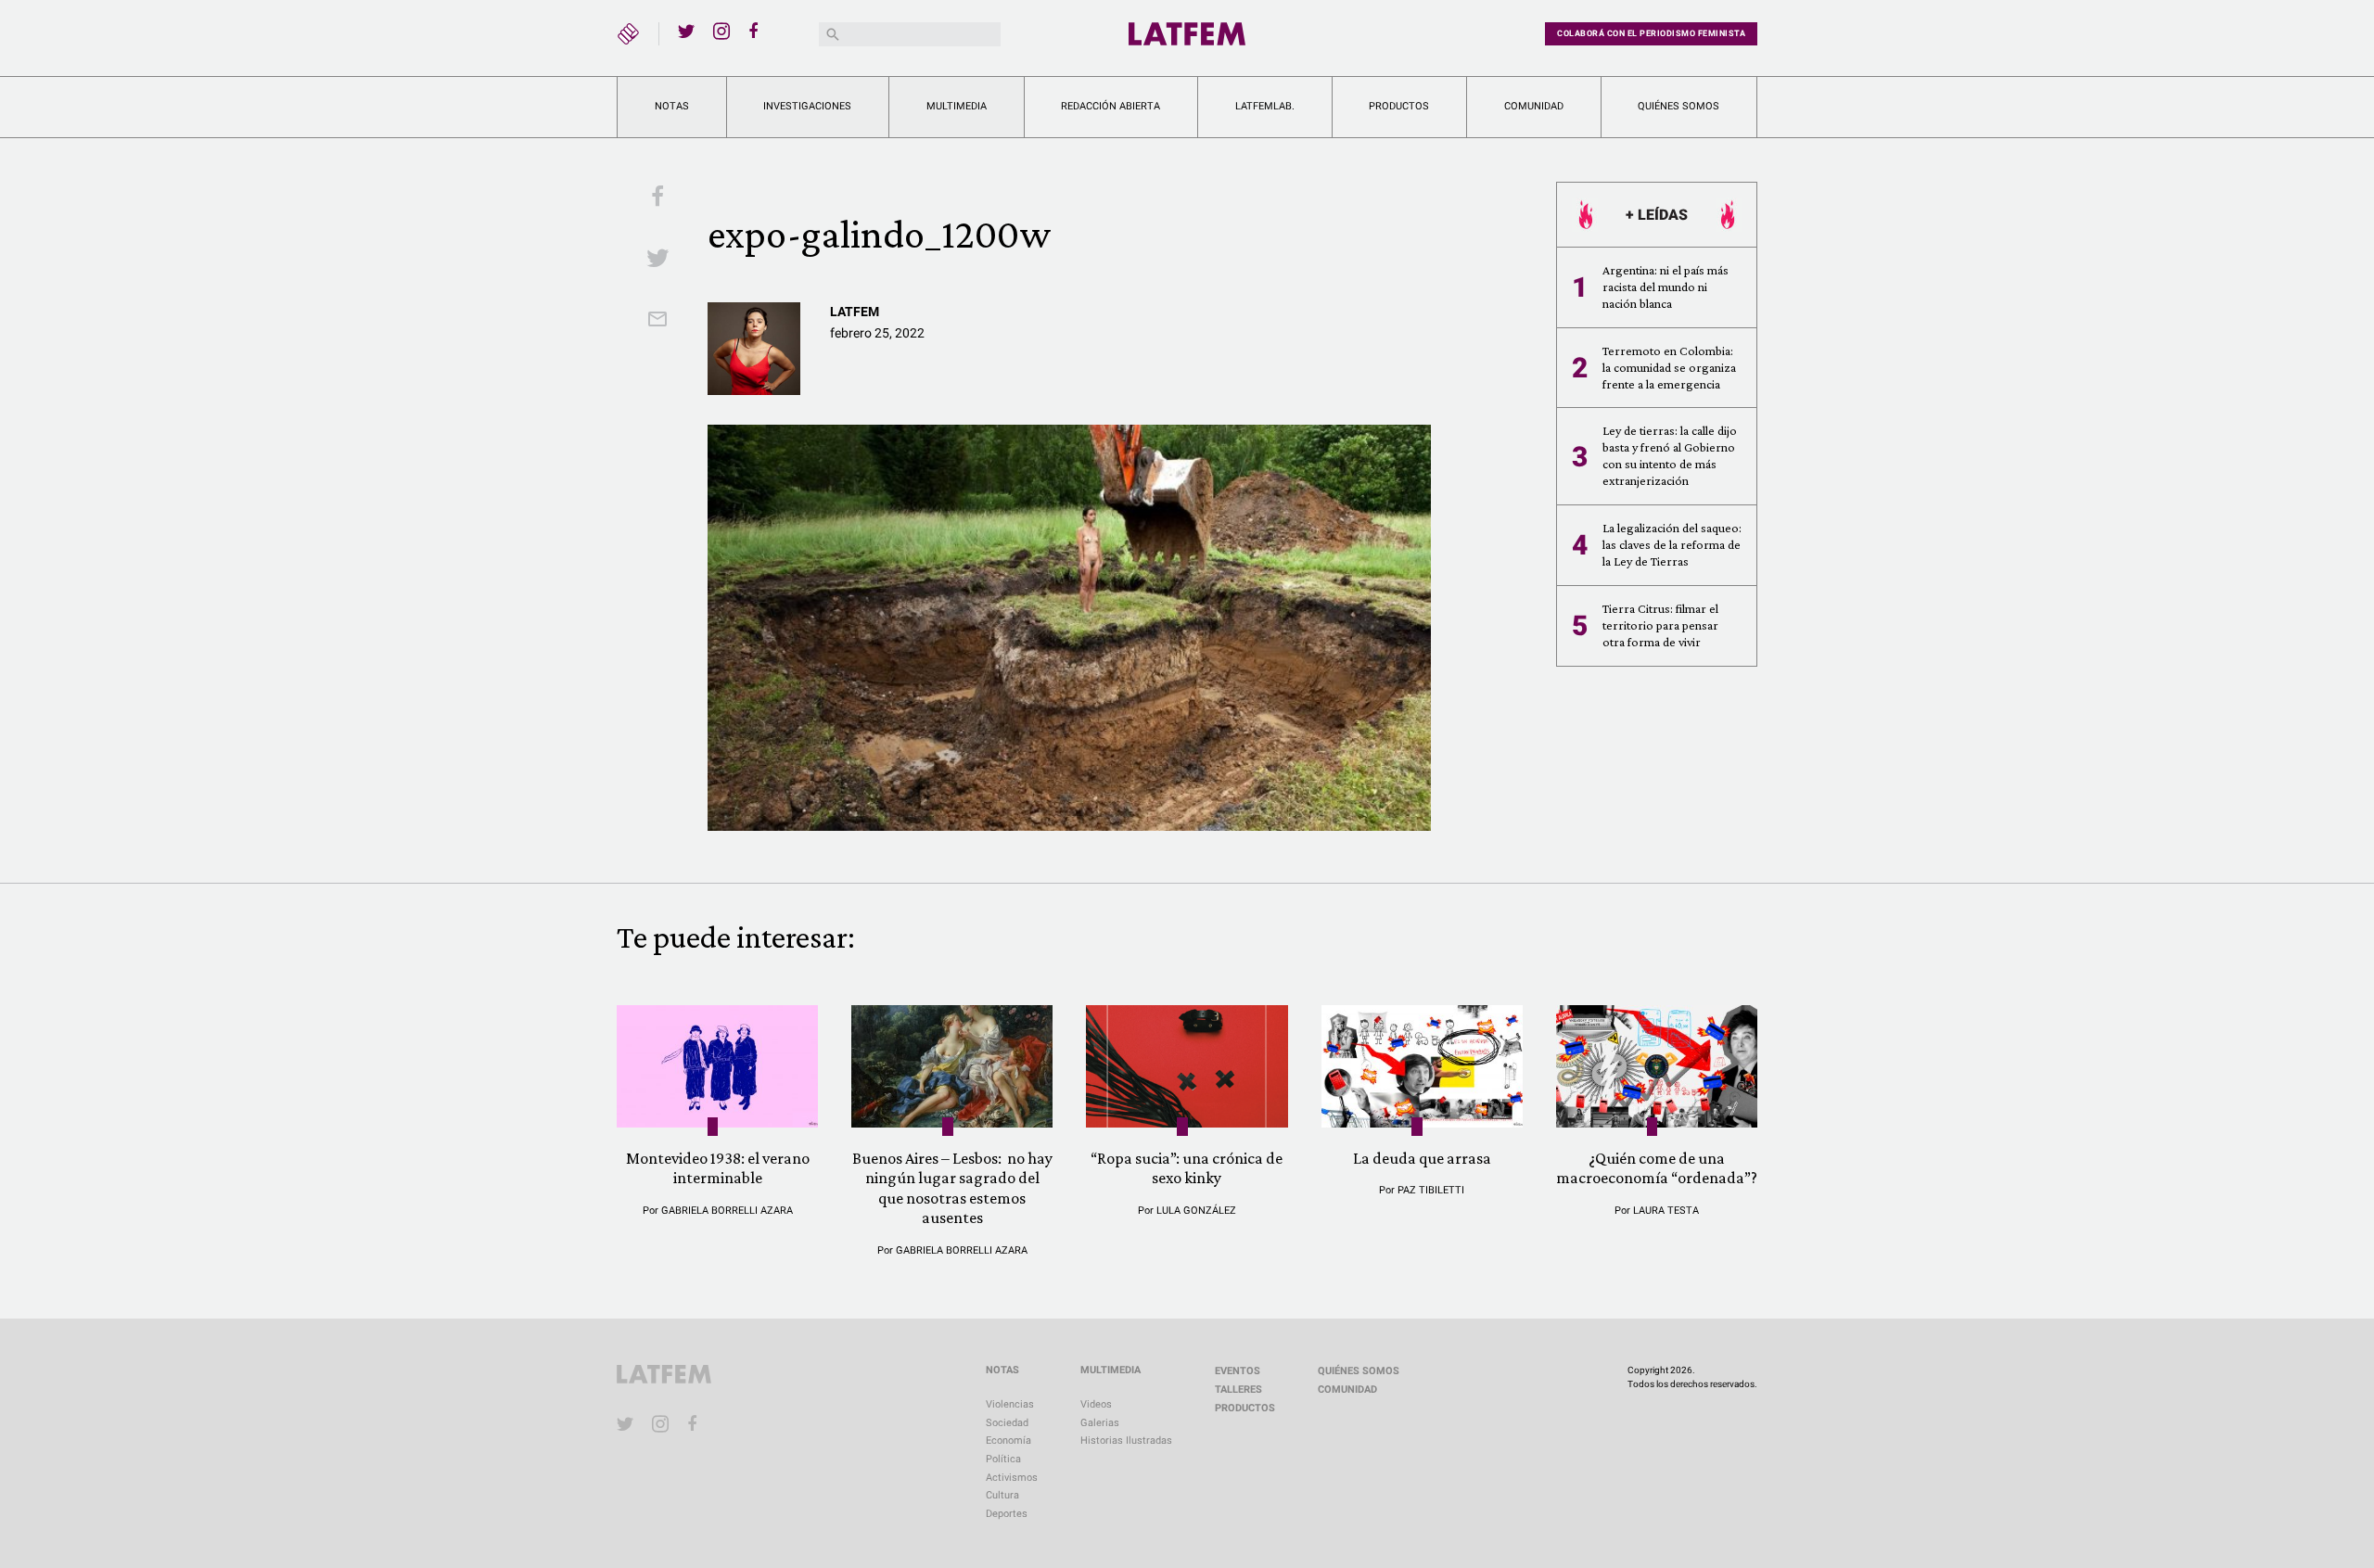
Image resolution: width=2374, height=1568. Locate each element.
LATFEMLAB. (1265, 106)
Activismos (1012, 1478)
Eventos (1238, 1371)
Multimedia (957, 106)
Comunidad (1534, 106)
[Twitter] (686, 31)
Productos (1399, 106)
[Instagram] (721, 31)
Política (1003, 1459)
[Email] (657, 321)
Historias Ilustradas (1126, 1441)
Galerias (1100, 1423)
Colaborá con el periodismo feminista (1651, 33)
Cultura (1002, 1495)
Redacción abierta (1110, 106)
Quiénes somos (1678, 106)
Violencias (1010, 1404)
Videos (1096, 1404)
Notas (672, 106)
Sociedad (1007, 1423)
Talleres (1238, 1390)
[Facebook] (757, 31)
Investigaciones (807, 106)
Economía (1008, 1441)
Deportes (1007, 1514)
